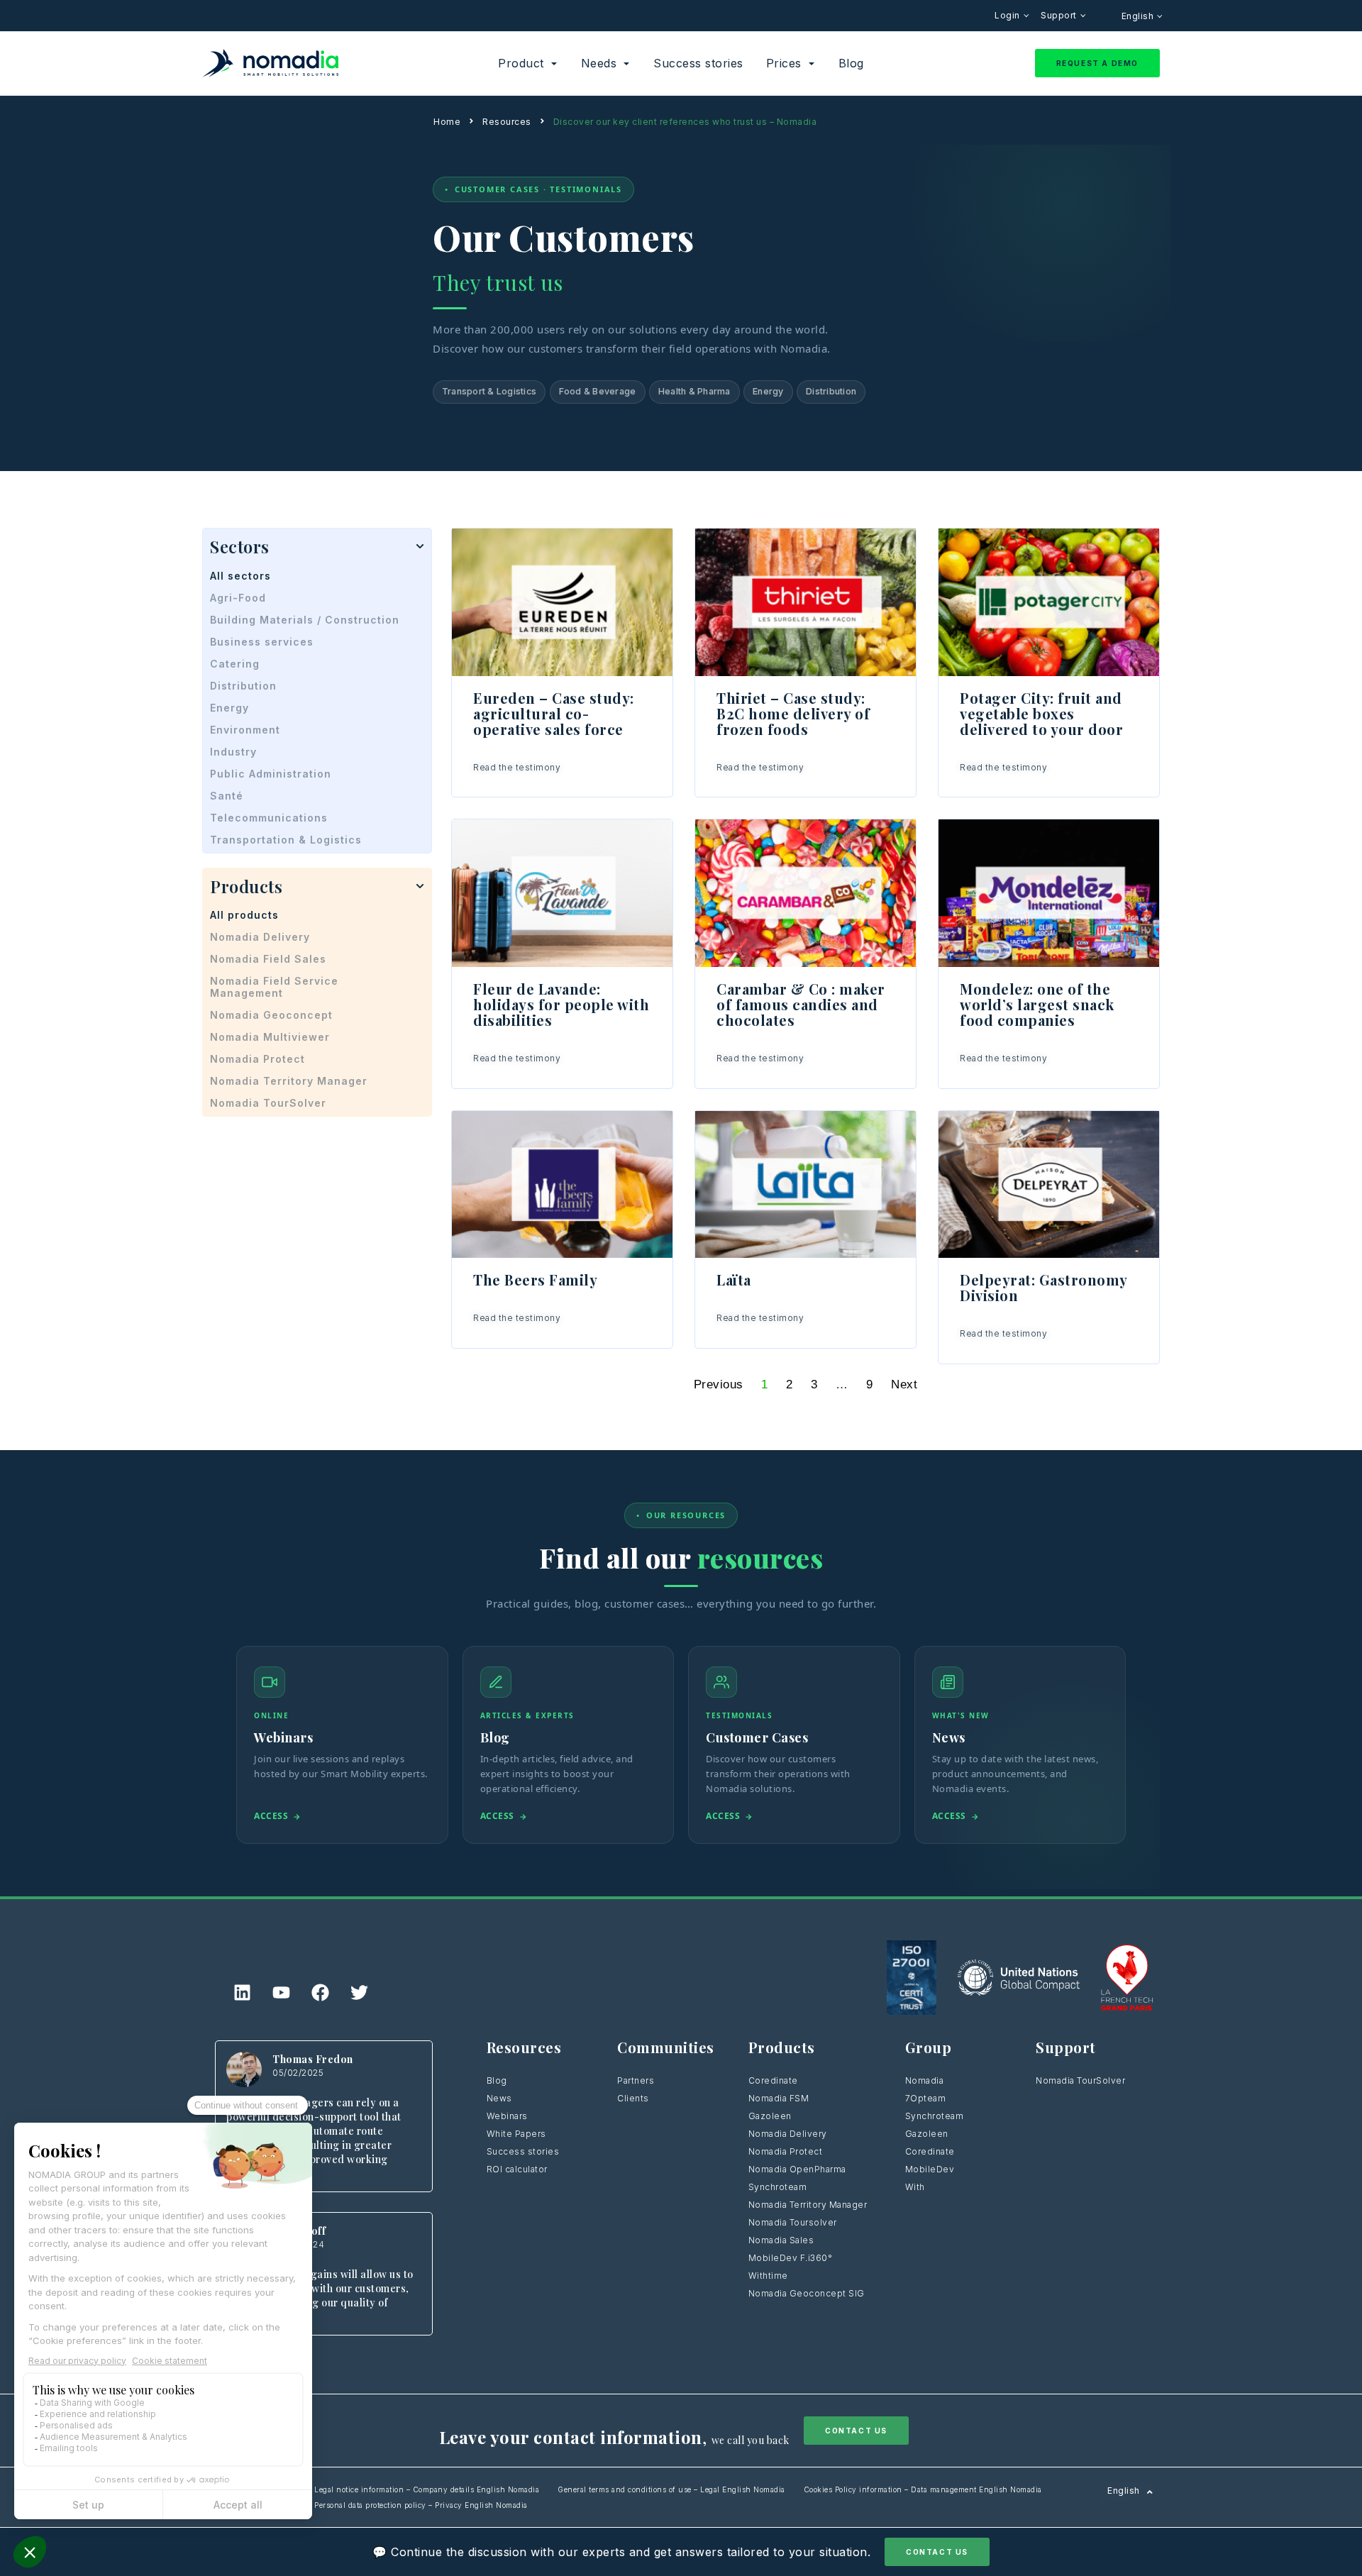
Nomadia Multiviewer (270, 1037)
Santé (227, 796)
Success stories (523, 2151)
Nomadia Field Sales (268, 959)
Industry (233, 752)
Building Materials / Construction (305, 620)
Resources (507, 122)
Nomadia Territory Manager (289, 1081)
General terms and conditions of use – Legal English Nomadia (671, 2489)
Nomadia (925, 2080)
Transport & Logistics (489, 391)
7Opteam (926, 2098)
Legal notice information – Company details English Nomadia (427, 2489)
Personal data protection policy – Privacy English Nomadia (421, 2505)
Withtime (768, 2276)
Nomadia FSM (779, 2098)
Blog (497, 2080)
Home (447, 122)
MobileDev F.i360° (791, 2258)
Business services (262, 642)
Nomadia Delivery (260, 937)
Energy (768, 391)
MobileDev (930, 2169)
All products (244, 915)
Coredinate (773, 2080)
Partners (636, 2080)
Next (904, 1384)
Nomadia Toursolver (793, 2222)
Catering (235, 664)
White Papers (516, 2134)
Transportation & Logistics (286, 840)
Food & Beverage (598, 391)
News (499, 2098)
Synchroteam (778, 2187)
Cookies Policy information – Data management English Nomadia (923, 2489)
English (1139, 16)
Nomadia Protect (258, 1059)
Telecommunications (269, 818)
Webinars (507, 2116)
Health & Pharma (694, 391)
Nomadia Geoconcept (271, 1015)
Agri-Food (238, 598)
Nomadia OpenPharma (797, 2169)
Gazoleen (770, 2116)
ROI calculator (517, 2169)
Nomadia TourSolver (268, 1103)
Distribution (831, 391)
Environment (245, 730)
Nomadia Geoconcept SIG (808, 2293)
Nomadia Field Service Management (274, 987)
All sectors (240, 576)
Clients (633, 2098)
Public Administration (271, 774)
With (915, 2187)
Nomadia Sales (781, 2240)
